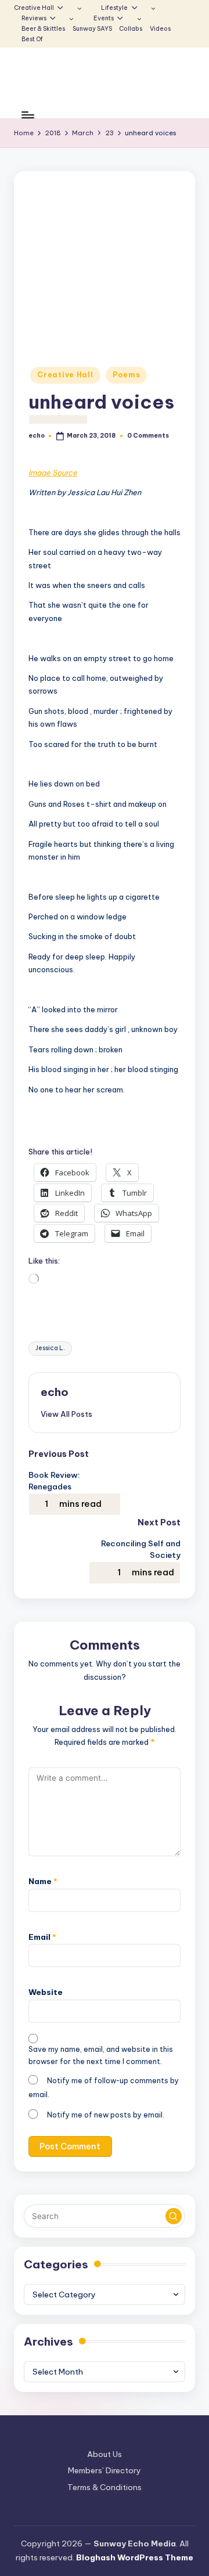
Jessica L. (50, 1348)
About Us (105, 2454)
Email (42, 1937)
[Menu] (27, 115)
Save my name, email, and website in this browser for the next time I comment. (101, 2055)
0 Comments (148, 436)
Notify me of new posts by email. (106, 2115)
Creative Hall (65, 375)
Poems (127, 375)
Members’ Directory (105, 2470)
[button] (66, 1414)
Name (43, 1881)
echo (55, 1392)
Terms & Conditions (105, 2487)
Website (46, 1992)
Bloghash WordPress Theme (135, 2557)
